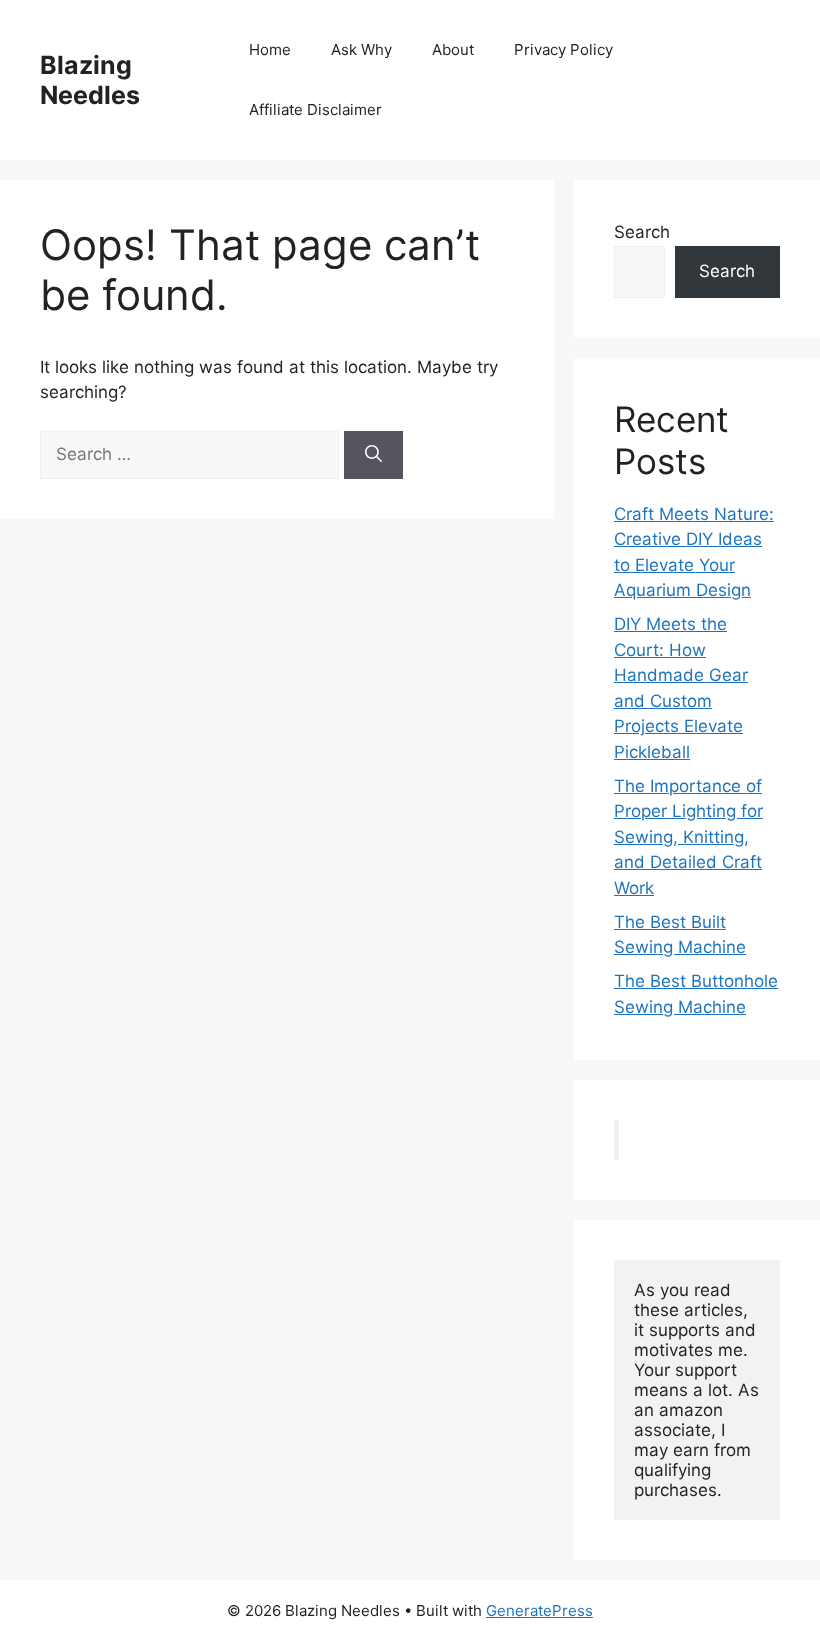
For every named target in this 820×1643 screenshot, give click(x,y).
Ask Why (361, 49)
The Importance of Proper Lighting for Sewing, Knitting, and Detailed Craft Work (688, 837)
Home (270, 49)
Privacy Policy (563, 49)
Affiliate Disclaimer (315, 109)
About (453, 49)
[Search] (373, 455)
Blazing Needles (90, 80)
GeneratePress (539, 1610)
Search (642, 232)
